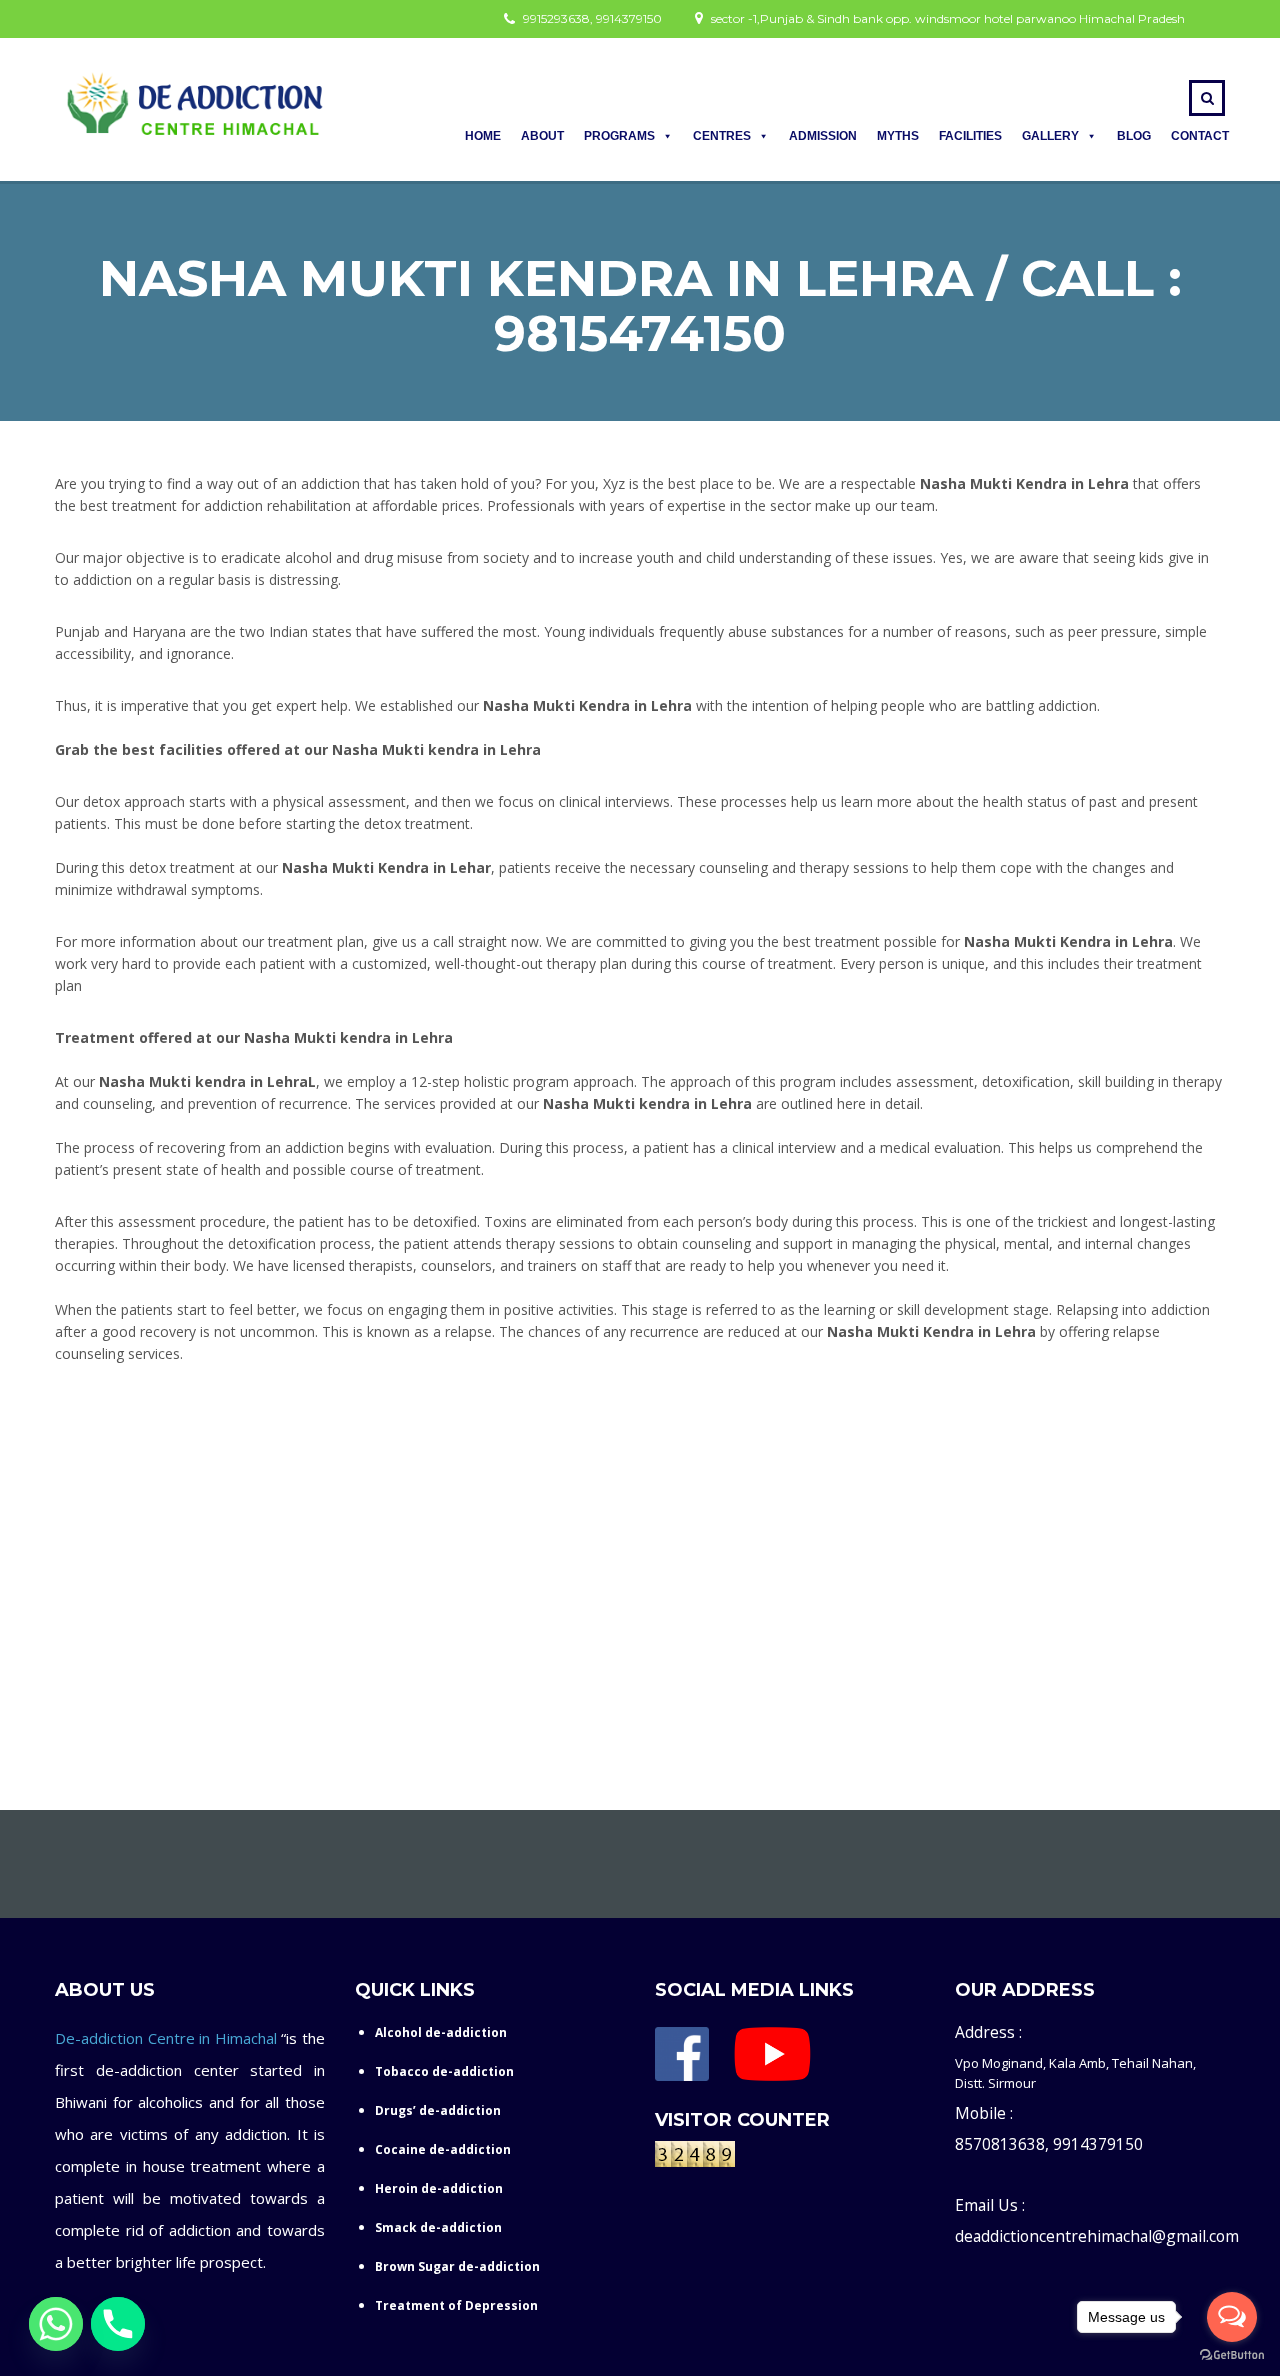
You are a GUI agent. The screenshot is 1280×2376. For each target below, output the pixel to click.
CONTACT (1200, 136)
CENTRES (722, 136)
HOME (483, 136)
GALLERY (1050, 136)
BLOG (1134, 136)
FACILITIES (970, 136)
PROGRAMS (619, 136)
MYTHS (898, 136)
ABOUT (542, 136)
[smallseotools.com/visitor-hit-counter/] (695, 2158)
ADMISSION (823, 136)
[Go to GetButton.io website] (1232, 2355)
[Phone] (118, 2324)
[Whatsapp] (56, 2324)
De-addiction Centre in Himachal (166, 2038)
